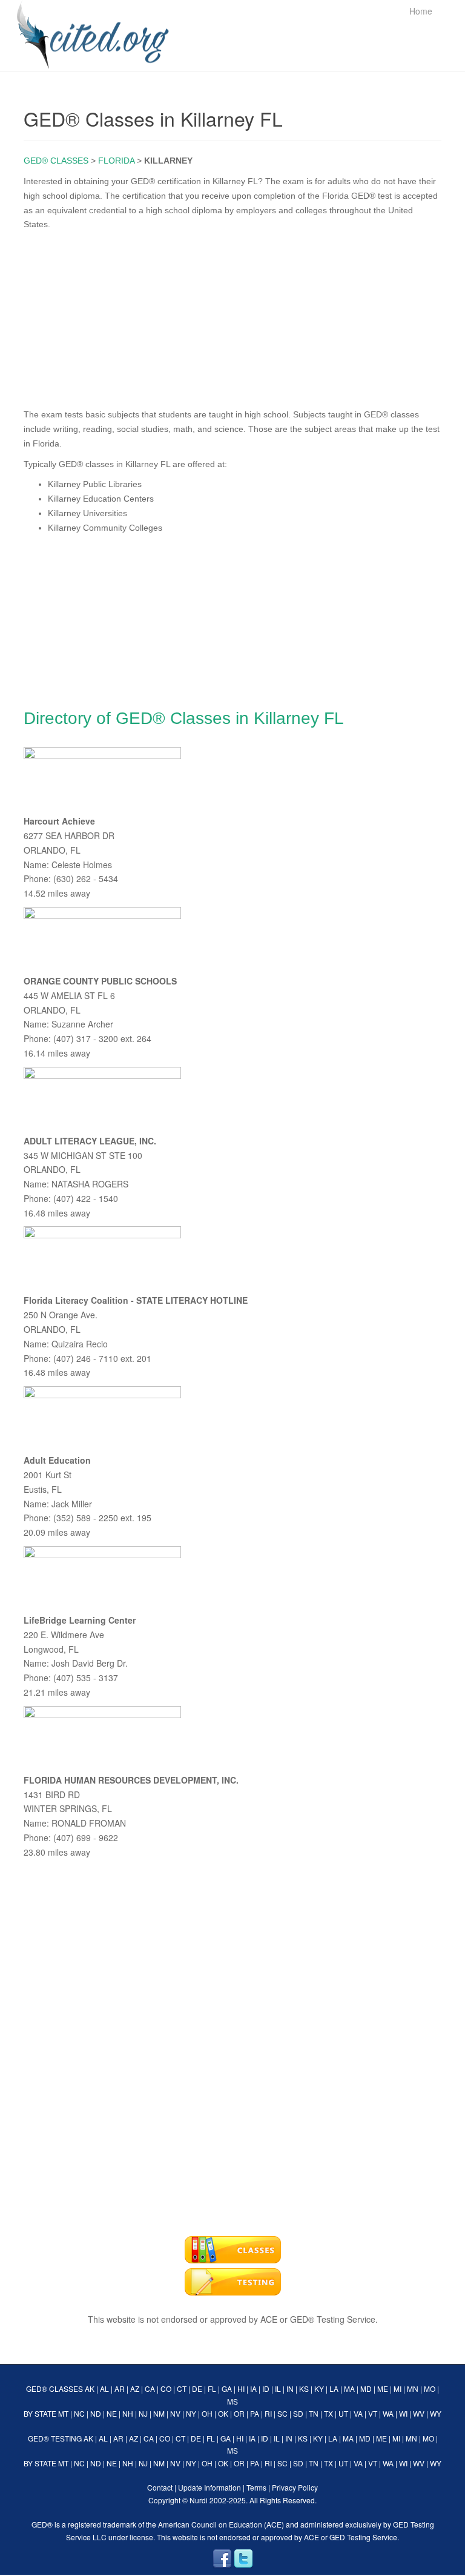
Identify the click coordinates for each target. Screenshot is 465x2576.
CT (182, 2388)
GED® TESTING (55, 2438)
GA (227, 2388)
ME (383, 2388)
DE (197, 2388)
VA (358, 2413)
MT (63, 2413)
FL (212, 2388)
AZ (135, 2388)
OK (223, 2413)
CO (166, 2388)
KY (319, 2388)
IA (253, 2388)
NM (159, 2413)
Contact (160, 2487)
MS (232, 2401)
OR (239, 2413)
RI (268, 2413)
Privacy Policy (295, 2487)
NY (191, 2413)
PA (255, 2413)
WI (403, 2413)
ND (96, 2413)
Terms (256, 2487)
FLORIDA (116, 161)
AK (90, 2388)
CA (150, 2388)
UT (343, 2413)
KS (304, 2388)
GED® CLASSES (56, 161)
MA (349, 2388)
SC (282, 2413)
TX (328, 2413)
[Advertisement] (232, 317)
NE (112, 2413)
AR (120, 2388)
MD (366, 2388)
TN (314, 2413)
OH (207, 2413)
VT (373, 2413)
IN (290, 2388)
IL (278, 2388)
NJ (143, 2413)
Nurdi (199, 2500)
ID (266, 2388)
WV (419, 2413)
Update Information (209, 2487)
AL (104, 2388)
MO (430, 2388)
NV (175, 2413)
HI (241, 2388)
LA (334, 2388)
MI (397, 2388)
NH (128, 2413)
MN (413, 2388)
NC (79, 2413)
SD (298, 2413)
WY (436, 2413)
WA (388, 2413)
